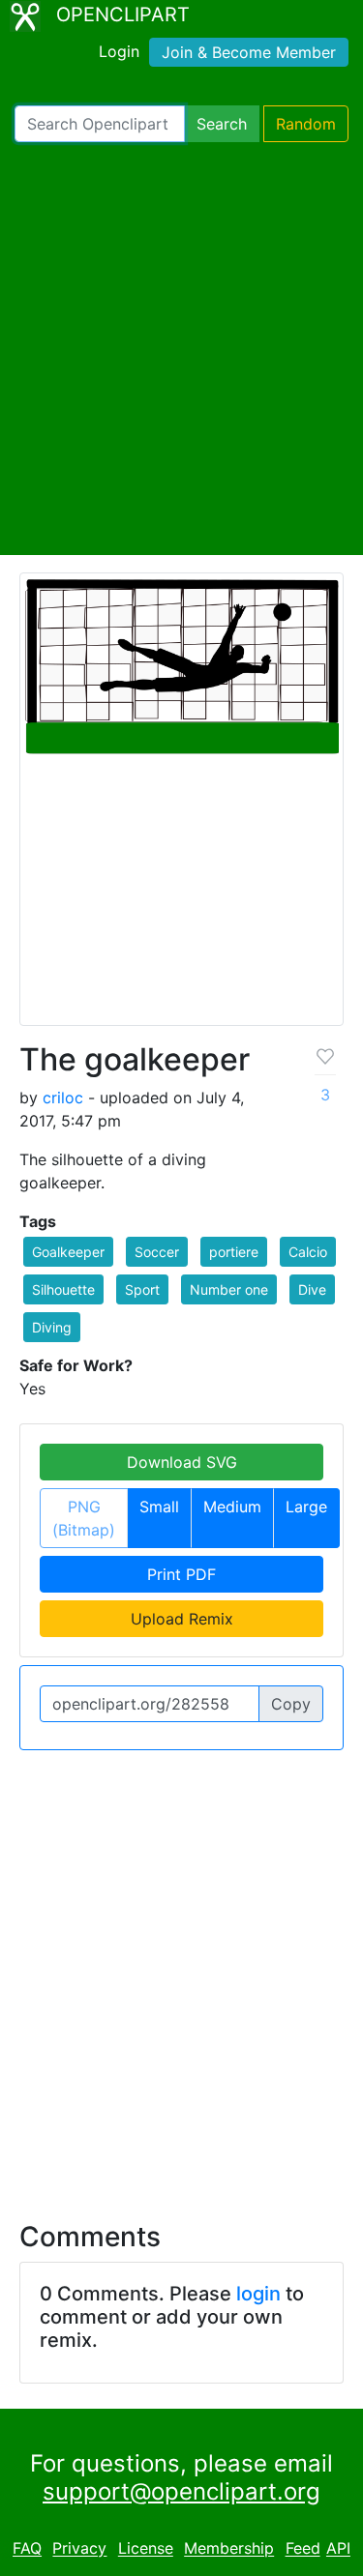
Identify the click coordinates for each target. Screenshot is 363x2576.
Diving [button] (52, 1327)
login (258, 2294)
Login (119, 51)
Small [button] (159, 1507)
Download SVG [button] (182, 1462)
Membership (229, 2549)
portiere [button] (234, 1252)
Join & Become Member (249, 52)
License (146, 2549)
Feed (303, 2549)
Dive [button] (312, 1289)
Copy (291, 1704)
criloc (63, 1098)
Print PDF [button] (181, 1574)
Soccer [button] (157, 1252)
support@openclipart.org (181, 2491)
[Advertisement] (181, 349)
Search (222, 124)
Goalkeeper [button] (68, 1252)
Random (306, 124)
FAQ (27, 2549)
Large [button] (306, 1507)
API (338, 2549)
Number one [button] (229, 1289)
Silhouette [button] (63, 1289)
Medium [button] (232, 1507)
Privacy (79, 2549)
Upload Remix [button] (182, 1619)
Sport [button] (142, 1289)
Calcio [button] (308, 1252)
